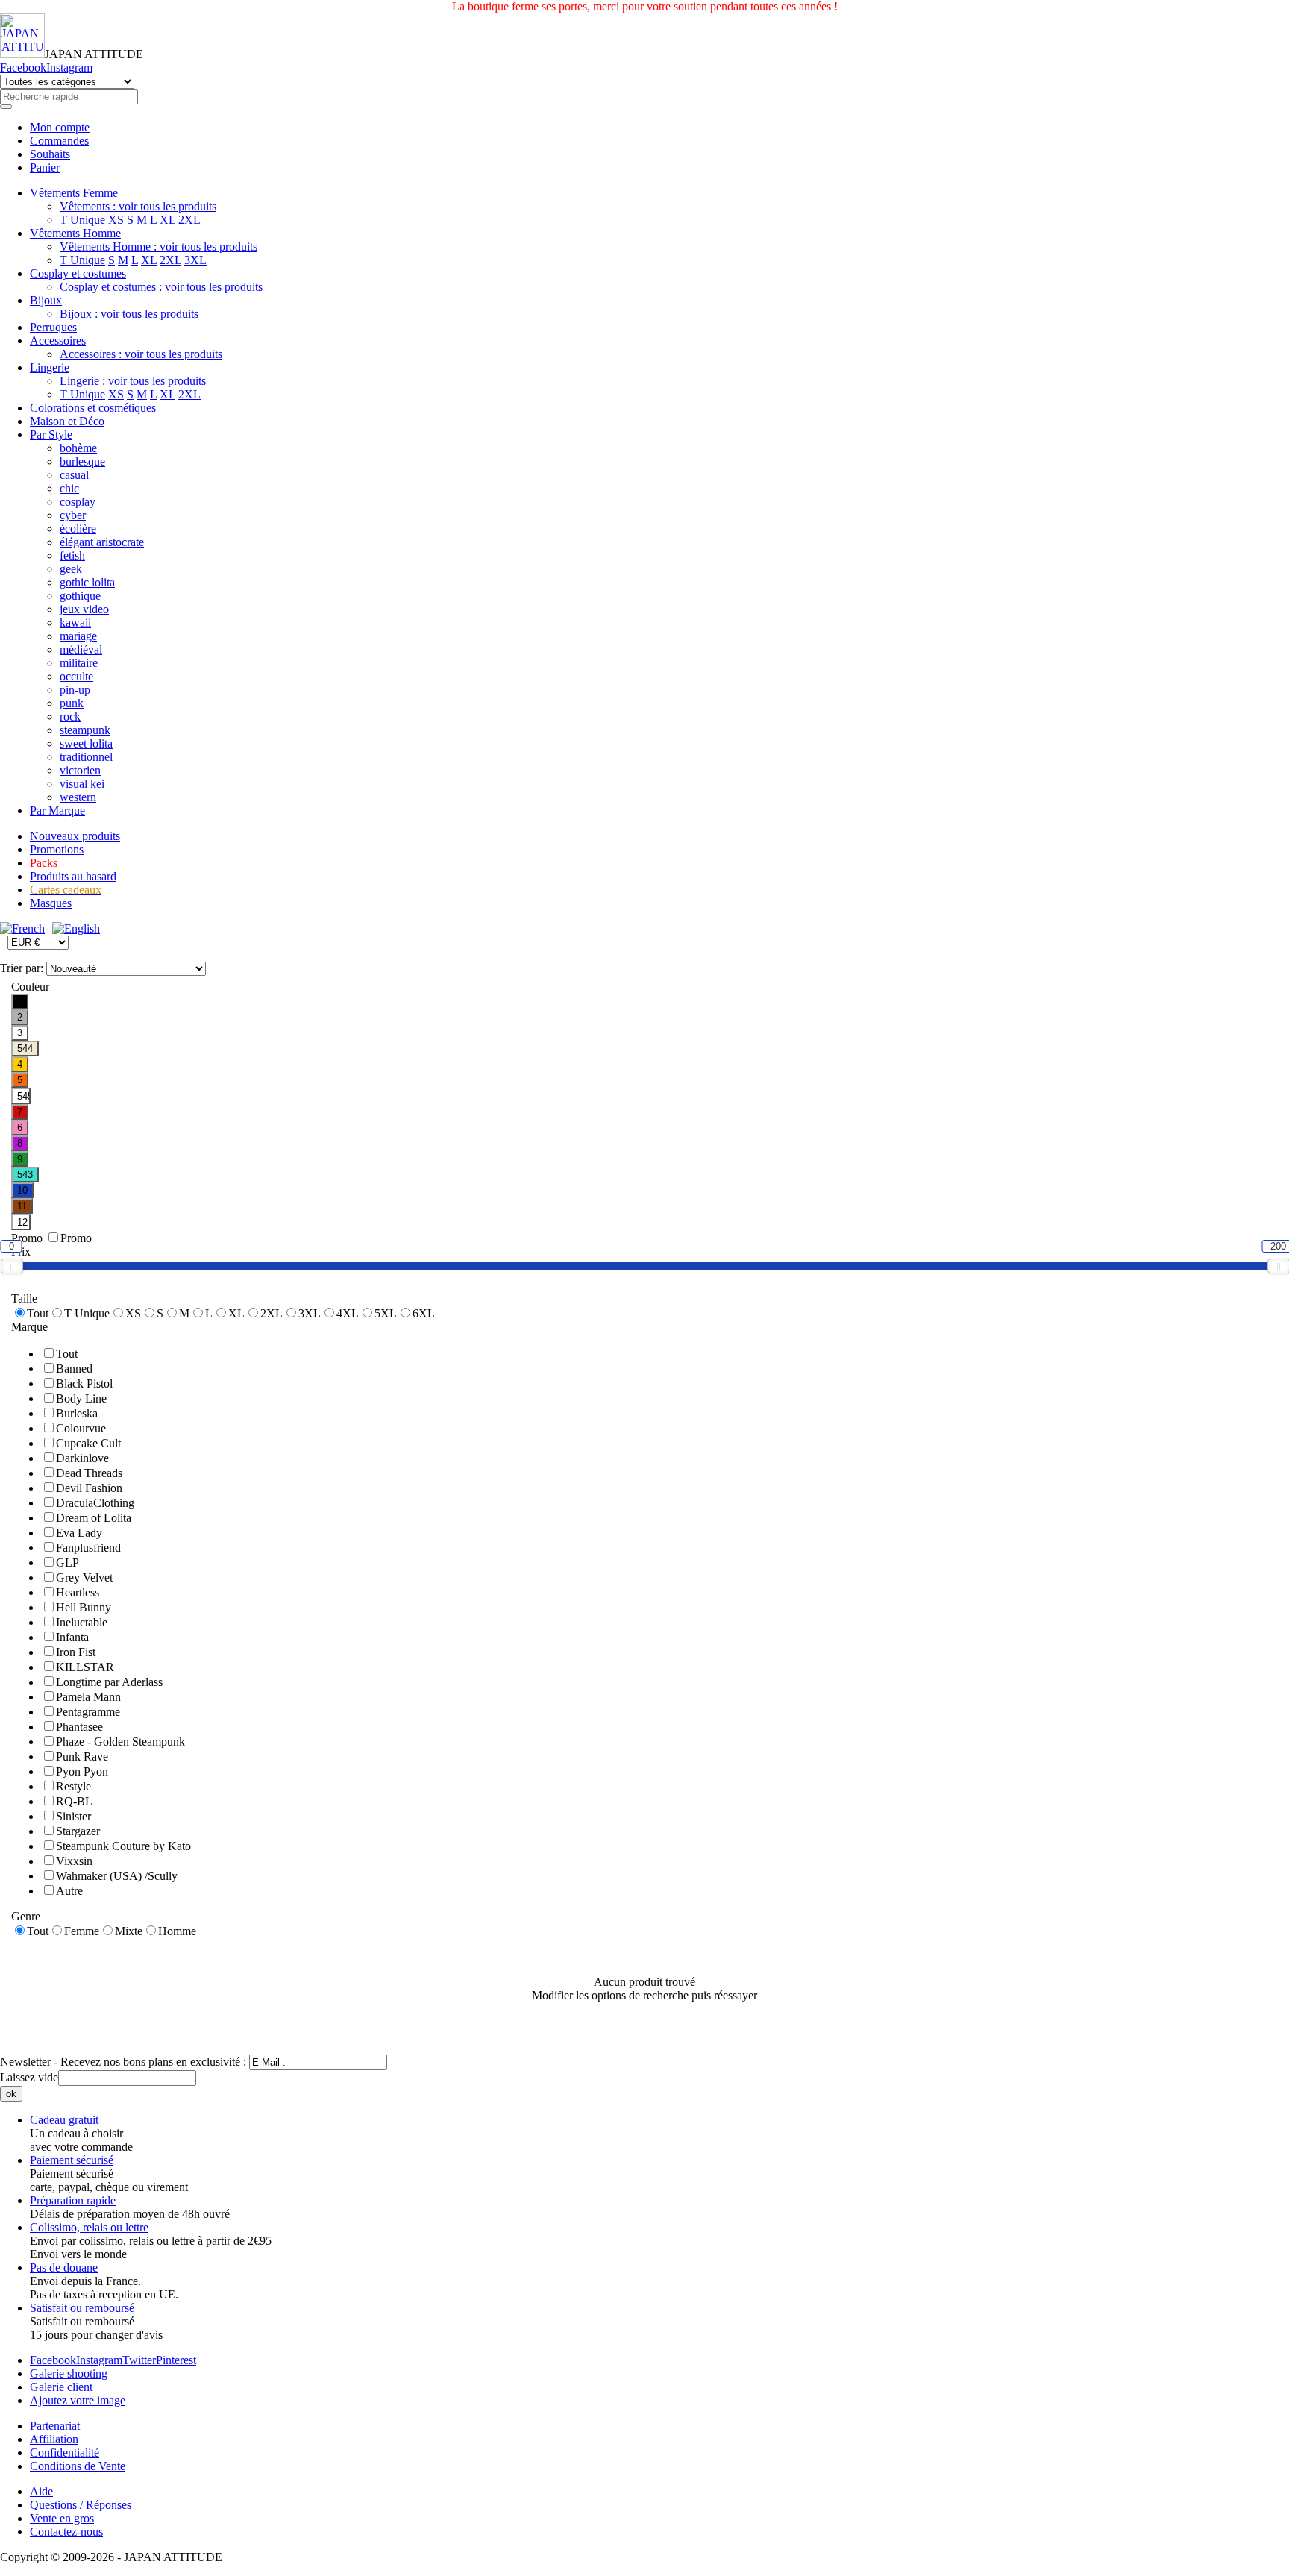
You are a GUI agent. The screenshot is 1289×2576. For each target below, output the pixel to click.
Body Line (81, 1398)
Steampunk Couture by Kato (123, 1846)
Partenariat (55, 2426)
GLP (68, 1563)
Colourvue (81, 1428)
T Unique (82, 220)
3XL (195, 260)
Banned (74, 1369)
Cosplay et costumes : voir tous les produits (161, 287)
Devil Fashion (89, 1488)
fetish (72, 555)
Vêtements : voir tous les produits (138, 206)
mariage (78, 636)
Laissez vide (29, 2077)
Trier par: (23, 968)
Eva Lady (79, 1533)
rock (70, 717)
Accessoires (58, 341)
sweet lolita (86, 743)
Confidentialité (65, 2453)
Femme (82, 1931)
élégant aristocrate (102, 542)
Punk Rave (82, 1756)
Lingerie (50, 367)
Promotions (57, 849)
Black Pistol (84, 1383)
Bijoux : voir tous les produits (129, 314)
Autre (69, 1891)
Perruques (53, 327)
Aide (41, 2491)
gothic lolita (87, 582)
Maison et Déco (67, 421)
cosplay (78, 502)
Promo (76, 1238)
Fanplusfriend (88, 1548)
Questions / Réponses (81, 2505)
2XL (189, 220)
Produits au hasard (73, 876)
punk (72, 703)
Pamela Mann (88, 1697)
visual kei (82, 784)
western (78, 797)
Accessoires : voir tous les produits (141, 354)
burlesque (82, 461)
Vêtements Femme (74, 193)
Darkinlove (82, 1458)
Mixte (129, 1931)
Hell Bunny (84, 1607)
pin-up (75, 690)
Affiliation (54, 2439)
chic (69, 488)
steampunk (85, 730)
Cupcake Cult (88, 1443)
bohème (78, 448)
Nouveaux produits (75, 836)
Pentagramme (88, 1712)
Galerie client (61, 2387)
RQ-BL (74, 1801)
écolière (78, 529)
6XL (424, 1313)
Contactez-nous (66, 2532)
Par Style (51, 435)
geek (71, 569)
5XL (386, 1313)
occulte (76, 676)
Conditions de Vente (78, 2466)
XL (167, 220)
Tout (38, 1313)
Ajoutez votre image (78, 2400)
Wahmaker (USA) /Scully (117, 1876)
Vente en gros (62, 2518)
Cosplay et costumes (78, 273)
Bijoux (46, 300)
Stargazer (78, 1831)
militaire (79, 663)
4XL (348, 1313)
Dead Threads (89, 1473)
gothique (80, 596)
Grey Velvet (84, 1577)
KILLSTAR (85, 1667)
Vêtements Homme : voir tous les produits (159, 247)
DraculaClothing (95, 1503)
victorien (80, 770)
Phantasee (79, 1727)
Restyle (73, 1786)
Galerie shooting (69, 2373)
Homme (177, 1931)
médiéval (81, 649)
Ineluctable (82, 1622)
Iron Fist (76, 1652)
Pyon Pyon (82, 1771)
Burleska (77, 1413)
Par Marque (57, 811)
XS (116, 220)
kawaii (75, 623)
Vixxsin (74, 1861)
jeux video (84, 609)
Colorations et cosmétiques (93, 408)
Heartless (78, 1592)
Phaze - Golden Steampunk (120, 1742)
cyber (73, 515)
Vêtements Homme (75, 233)
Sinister (73, 1816)
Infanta (72, 1637)
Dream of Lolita (94, 1518)
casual (74, 475)
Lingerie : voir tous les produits (133, 381)
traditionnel (86, 757)
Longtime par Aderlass (109, 1682)
